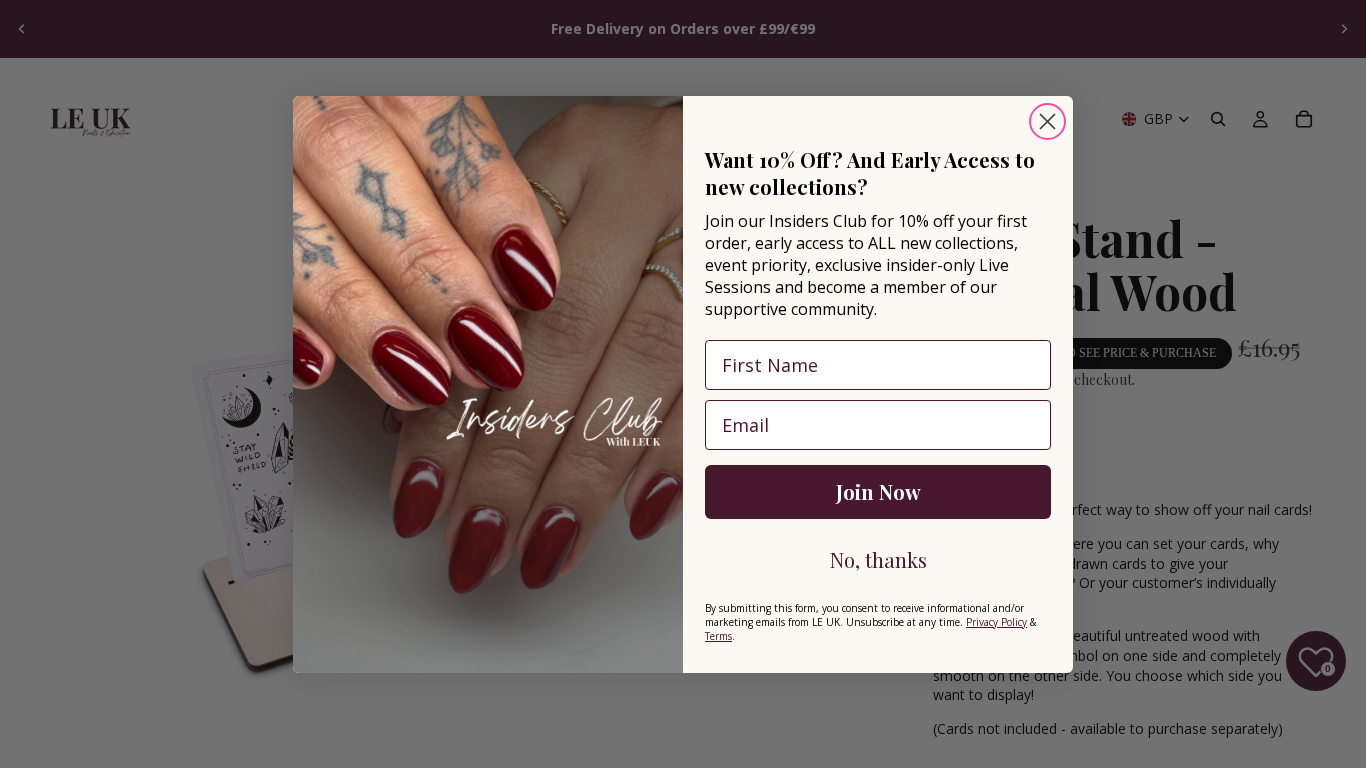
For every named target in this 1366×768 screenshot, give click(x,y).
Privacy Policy (996, 622)
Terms (718, 636)
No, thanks (878, 559)
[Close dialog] (1047, 121)
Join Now (878, 491)
